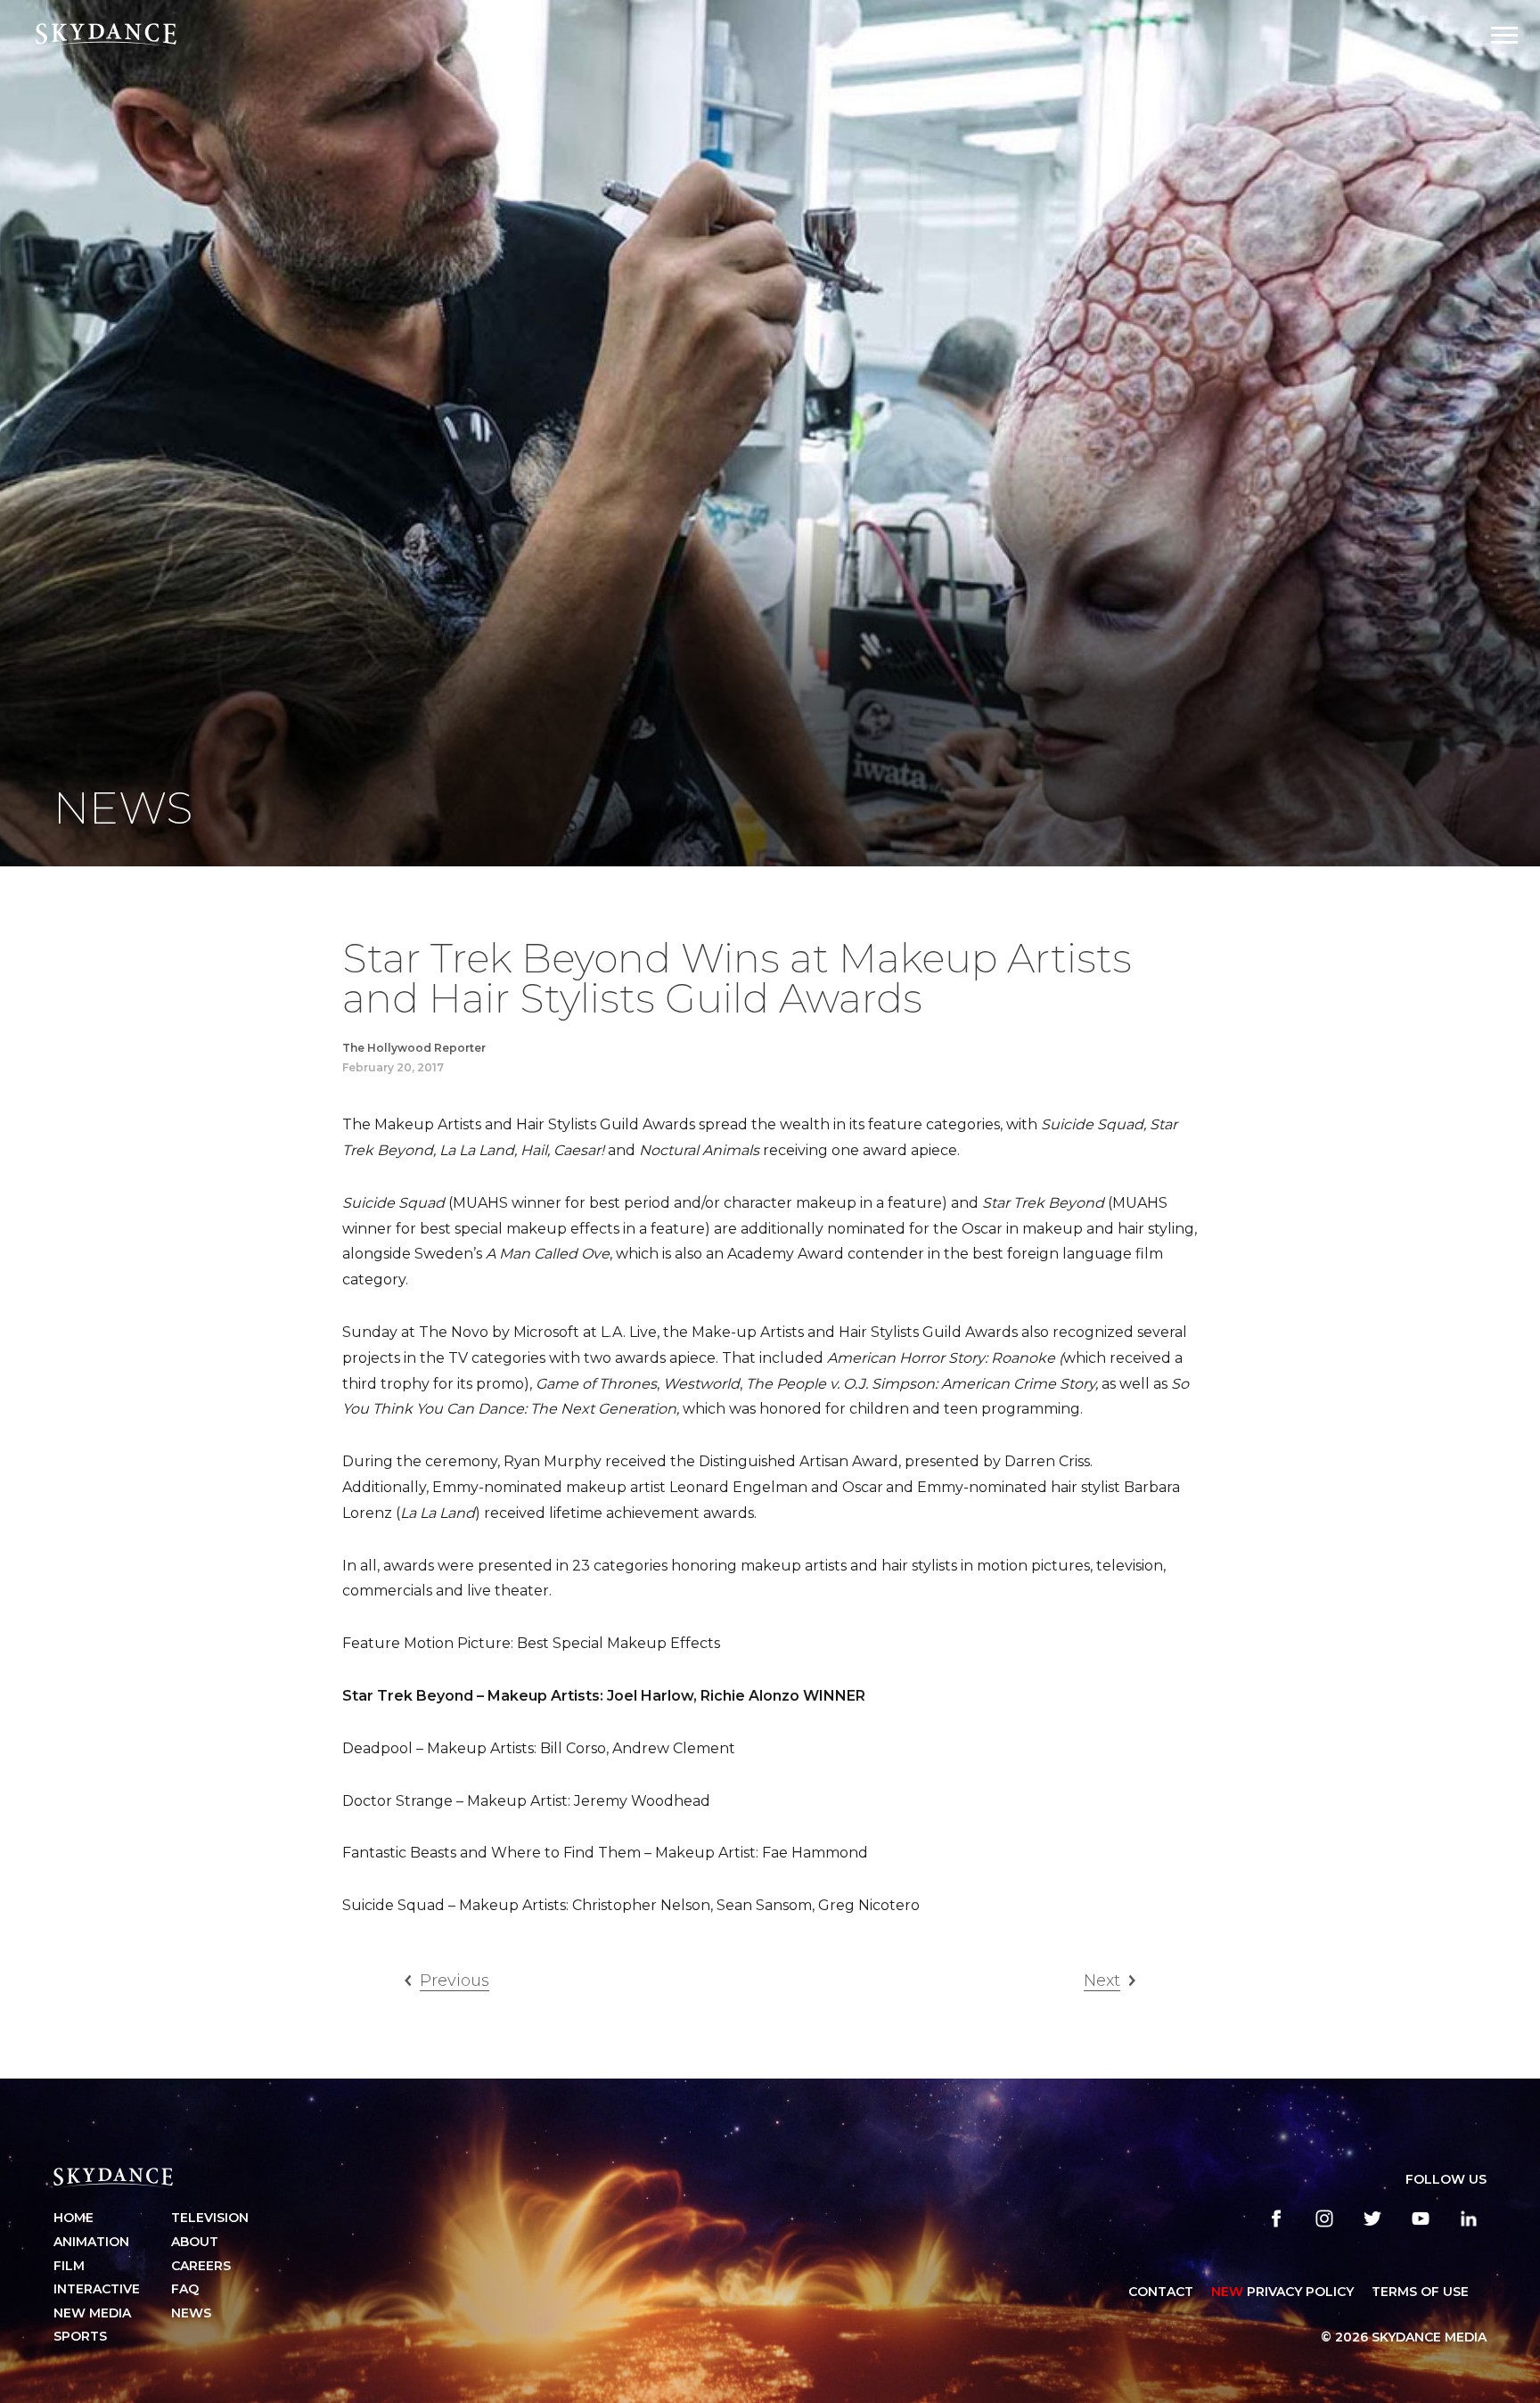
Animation (91, 2242)
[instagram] (1324, 2218)
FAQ (185, 2289)
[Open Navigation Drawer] (1504, 35)
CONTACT (1161, 2292)
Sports (80, 2336)
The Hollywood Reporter (414, 1048)
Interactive (97, 2289)
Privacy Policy (1282, 2292)
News (191, 2313)
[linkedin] (1469, 2218)
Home (74, 2218)
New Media (92, 2313)
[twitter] (1372, 2218)
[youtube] (1421, 2218)
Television (210, 2218)
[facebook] (1276, 2218)
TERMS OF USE (1420, 2292)
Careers (201, 2266)
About (195, 2242)
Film (69, 2266)
